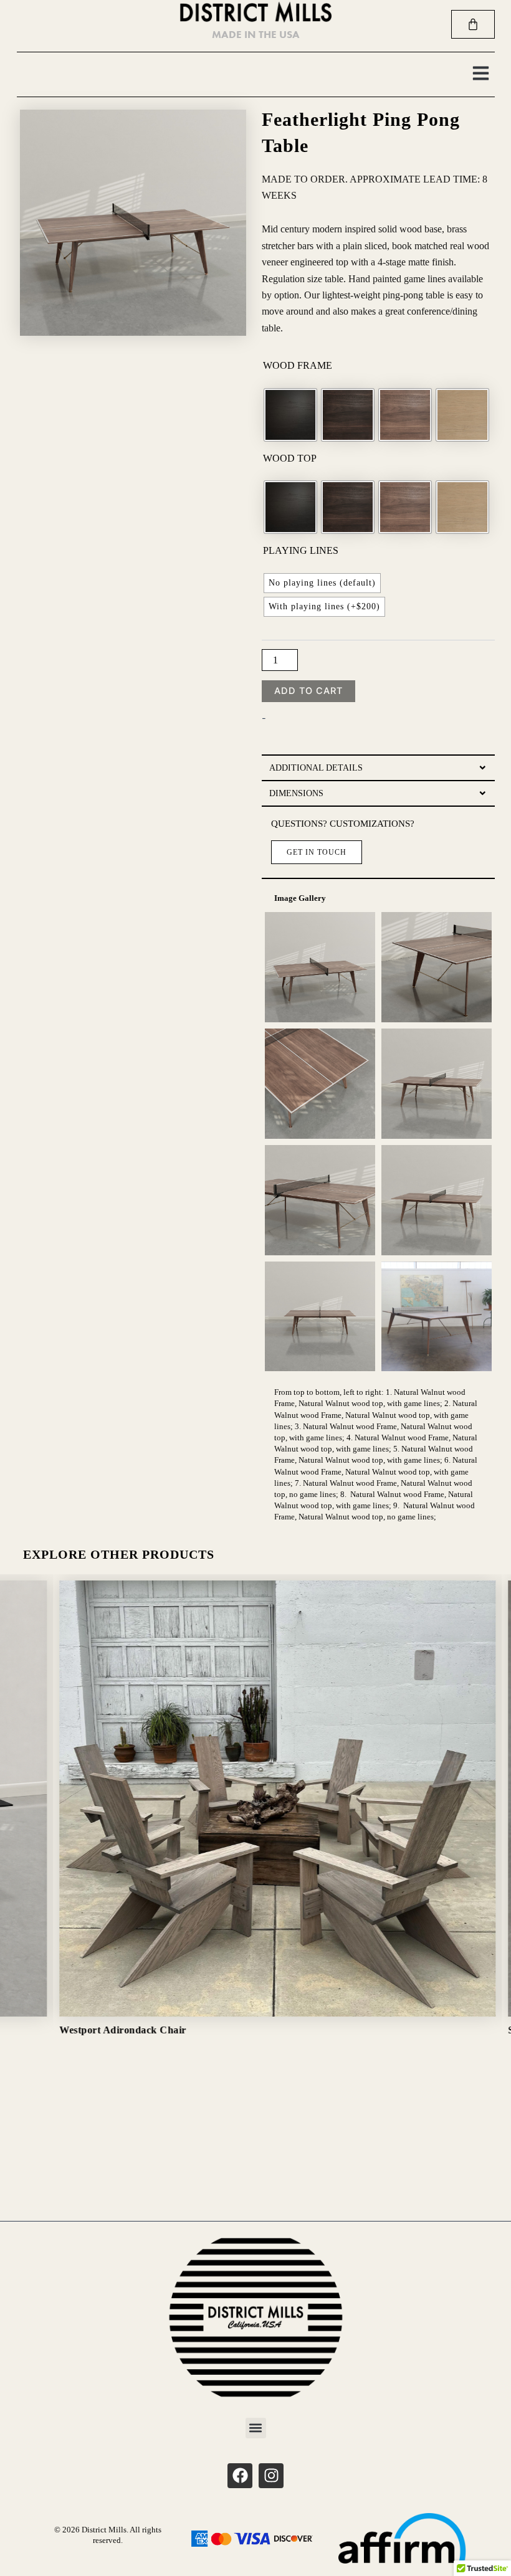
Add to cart (308, 691)
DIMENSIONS (296, 793)
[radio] (290, 415)
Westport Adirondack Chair (107, 2030)
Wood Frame (298, 365)
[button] (481, 74)
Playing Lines (301, 550)
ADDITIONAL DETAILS (316, 768)
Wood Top (290, 458)
